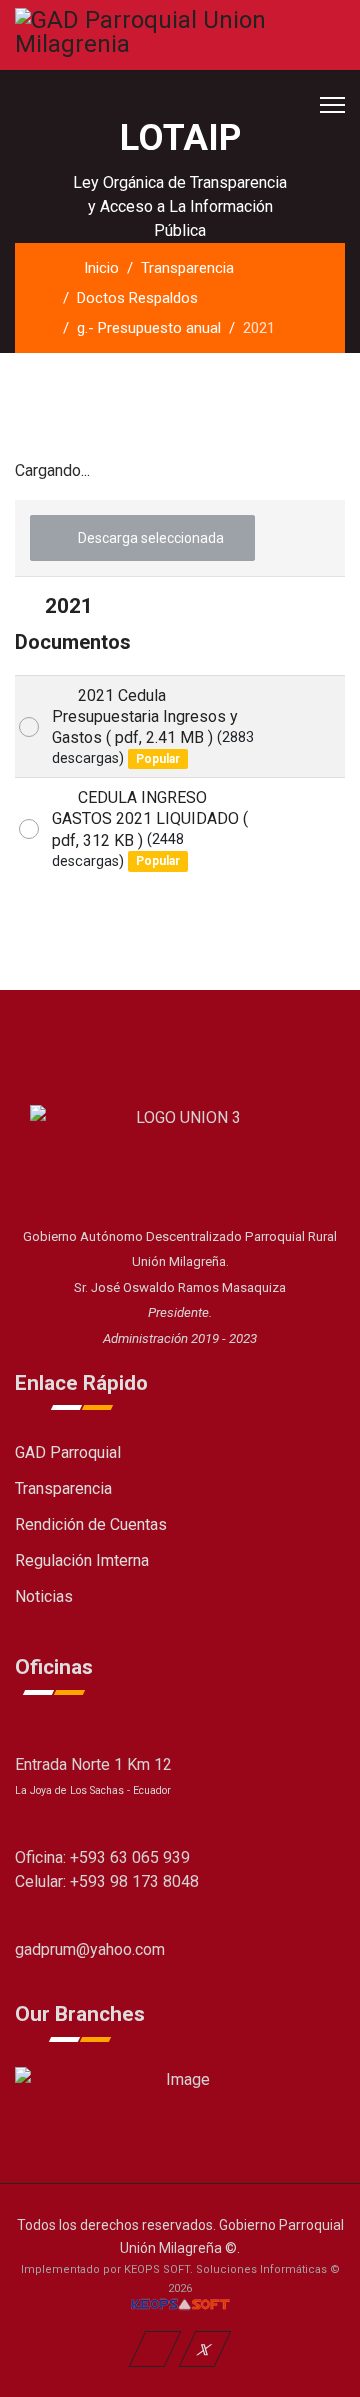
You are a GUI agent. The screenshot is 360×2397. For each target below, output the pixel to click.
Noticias (44, 1596)
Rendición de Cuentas (91, 1524)
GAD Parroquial (68, 1452)
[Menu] (332, 105)
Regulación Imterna (82, 1560)
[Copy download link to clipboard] (305, 727)
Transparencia (63, 1488)
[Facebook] (155, 2349)
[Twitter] (205, 2349)
